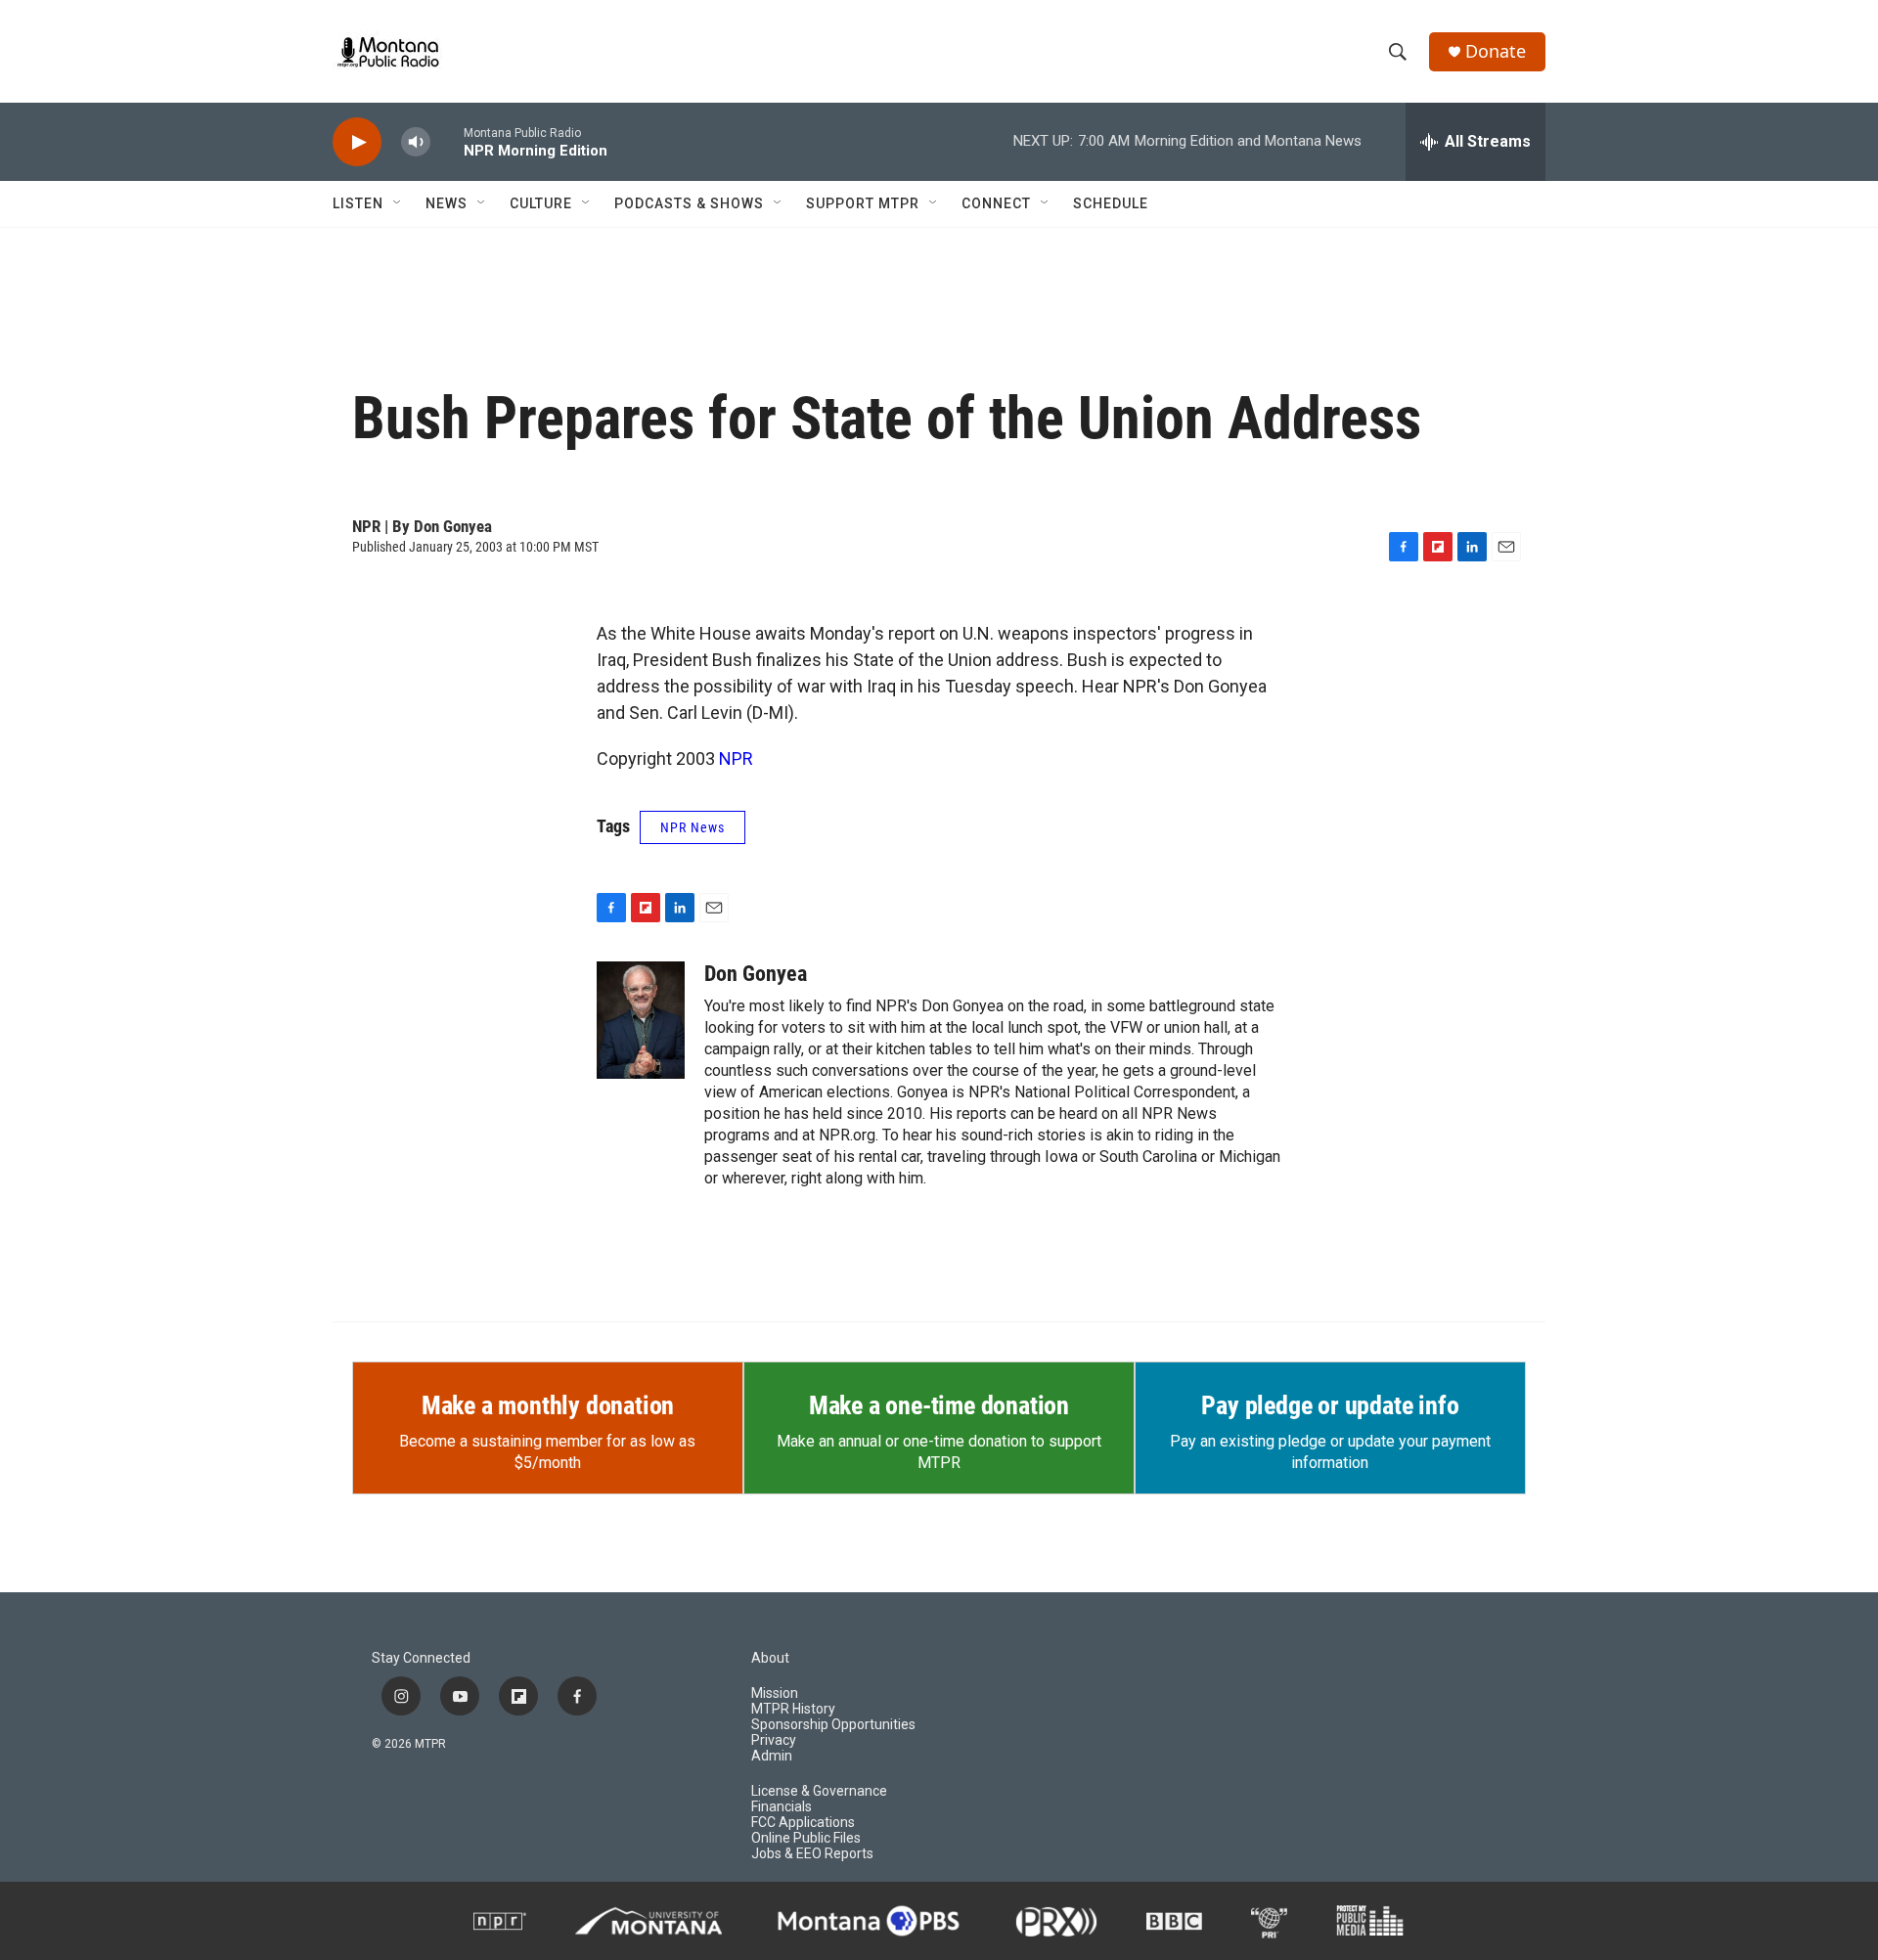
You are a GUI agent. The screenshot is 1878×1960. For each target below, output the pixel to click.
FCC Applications (803, 1823)
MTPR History (793, 1709)
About (770, 1658)
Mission (775, 1693)
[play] (357, 142)
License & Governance (819, 1791)
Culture (541, 203)
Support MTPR (863, 203)
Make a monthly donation (548, 1405)
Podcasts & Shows (689, 203)
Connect (996, 203)
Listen (358, 203)
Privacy (774, 1740)
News (447, 203)
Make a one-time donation (939, 1405)
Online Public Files (806, 1838)
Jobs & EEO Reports (812, 1854)
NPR (736, 758)
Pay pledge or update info (1330, 1405)
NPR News (693, 827)
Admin (772, 1756)
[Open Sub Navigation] (398, 203)
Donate (1496, 51)
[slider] (447, 141)
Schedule (1111, 203)
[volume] (416, 142)
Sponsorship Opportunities (833, 1725)
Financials (782, 1807)
